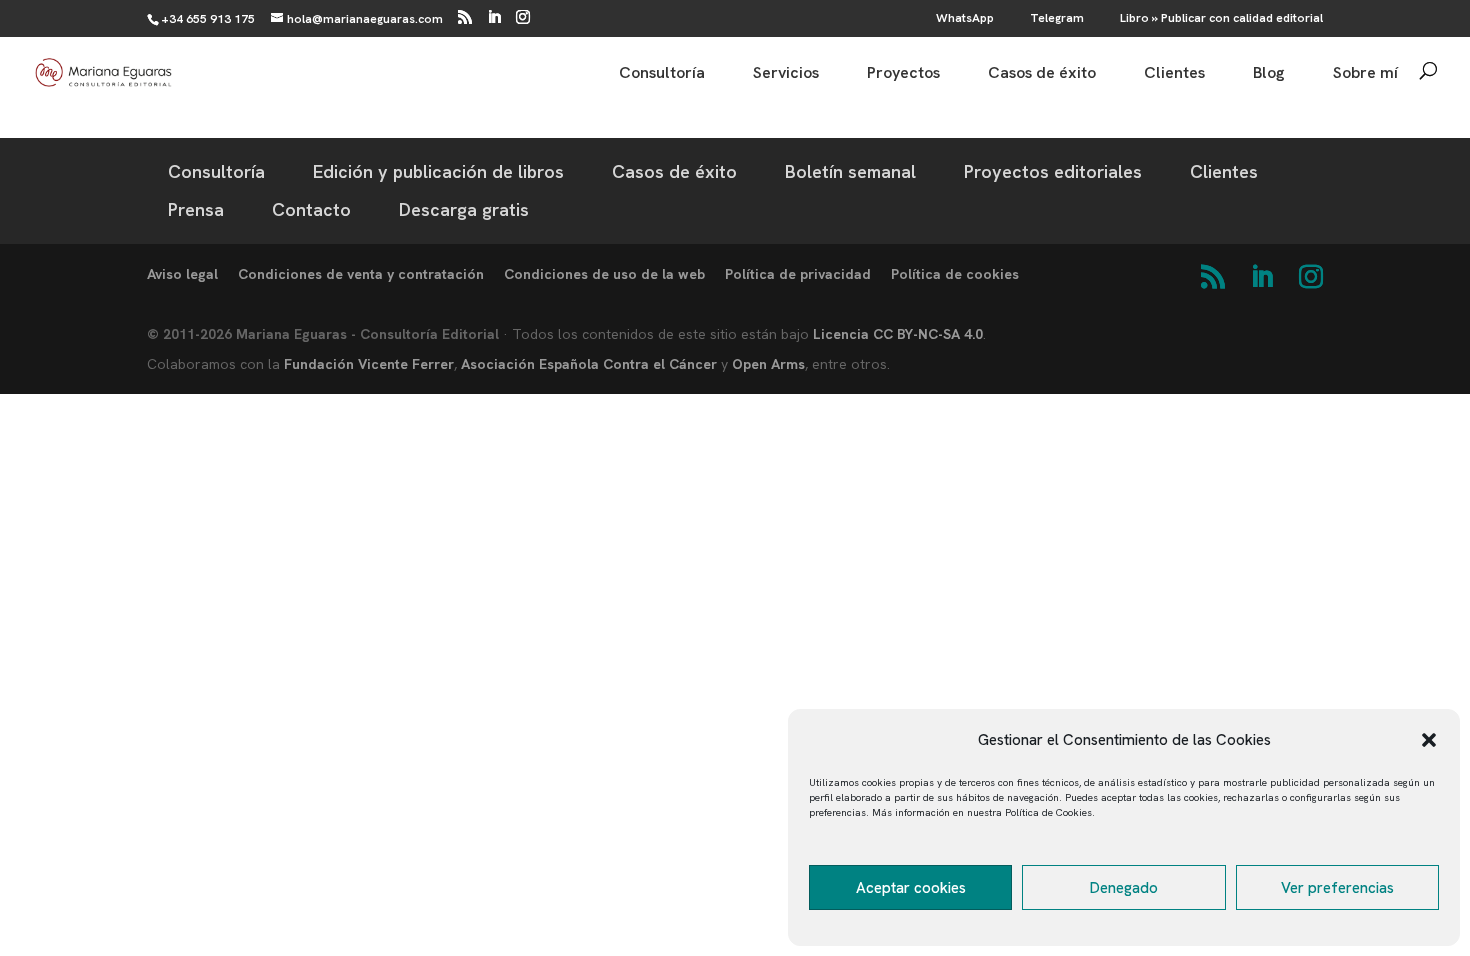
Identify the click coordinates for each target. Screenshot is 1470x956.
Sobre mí (1365, 74)
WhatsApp (965, 19)
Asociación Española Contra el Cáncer (589, 364)
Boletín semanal (850, 171)
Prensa (196, 209)
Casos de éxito (1042, 74)
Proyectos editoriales (1053, 171)
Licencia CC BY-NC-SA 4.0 (898, 334)
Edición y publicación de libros (438, 171)
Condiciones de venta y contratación (361, 274)
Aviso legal (182, 274)
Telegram (1057, 19)
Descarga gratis (464, 209)
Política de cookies (955, 274)
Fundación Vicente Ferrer (369, 364)
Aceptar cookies (911, 888)
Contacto (311, 209)
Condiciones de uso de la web (604, 274)
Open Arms (768, 364)
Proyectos (903, 74)
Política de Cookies (1048, 812)
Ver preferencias (1337, 888)
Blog (1269, 74)
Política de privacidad (798, 274)
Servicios (786, 74)
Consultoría (662, 74)
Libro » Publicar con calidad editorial (1221, 19)
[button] (1429, 740)
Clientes (1174, 74)
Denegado (1124, 888)
